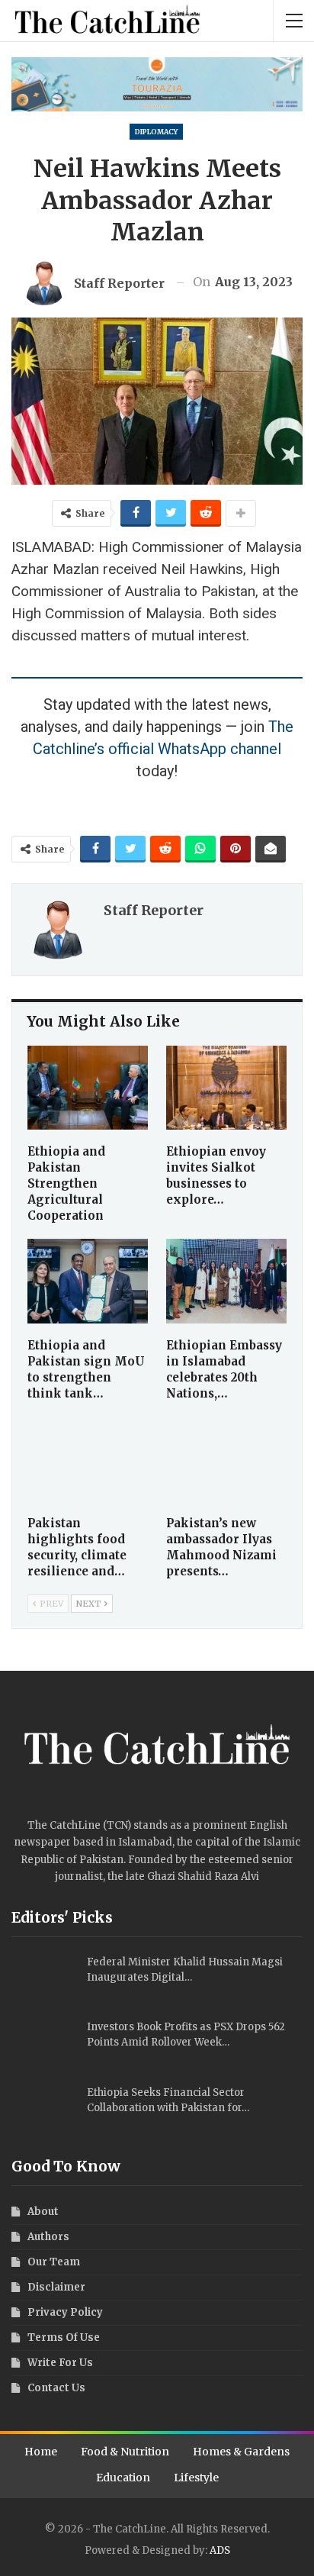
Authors (48, 2237)
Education (123, 2478)
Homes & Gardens (241, 2452)
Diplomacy (156, 132)
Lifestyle (196, 2478)
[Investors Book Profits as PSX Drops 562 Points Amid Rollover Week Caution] (44, 2044)
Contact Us (56, 2388)
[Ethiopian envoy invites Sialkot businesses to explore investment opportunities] (226, 1088)
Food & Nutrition (125, 2452)
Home (41, 2452)
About (43, 2212)
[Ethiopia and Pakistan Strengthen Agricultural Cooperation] (88, 1088)
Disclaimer (56, 2287)
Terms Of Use (64, 2337)
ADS (220, 2550)
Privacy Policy (65, 2312)
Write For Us (60, 2363)
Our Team (54, 2262)
